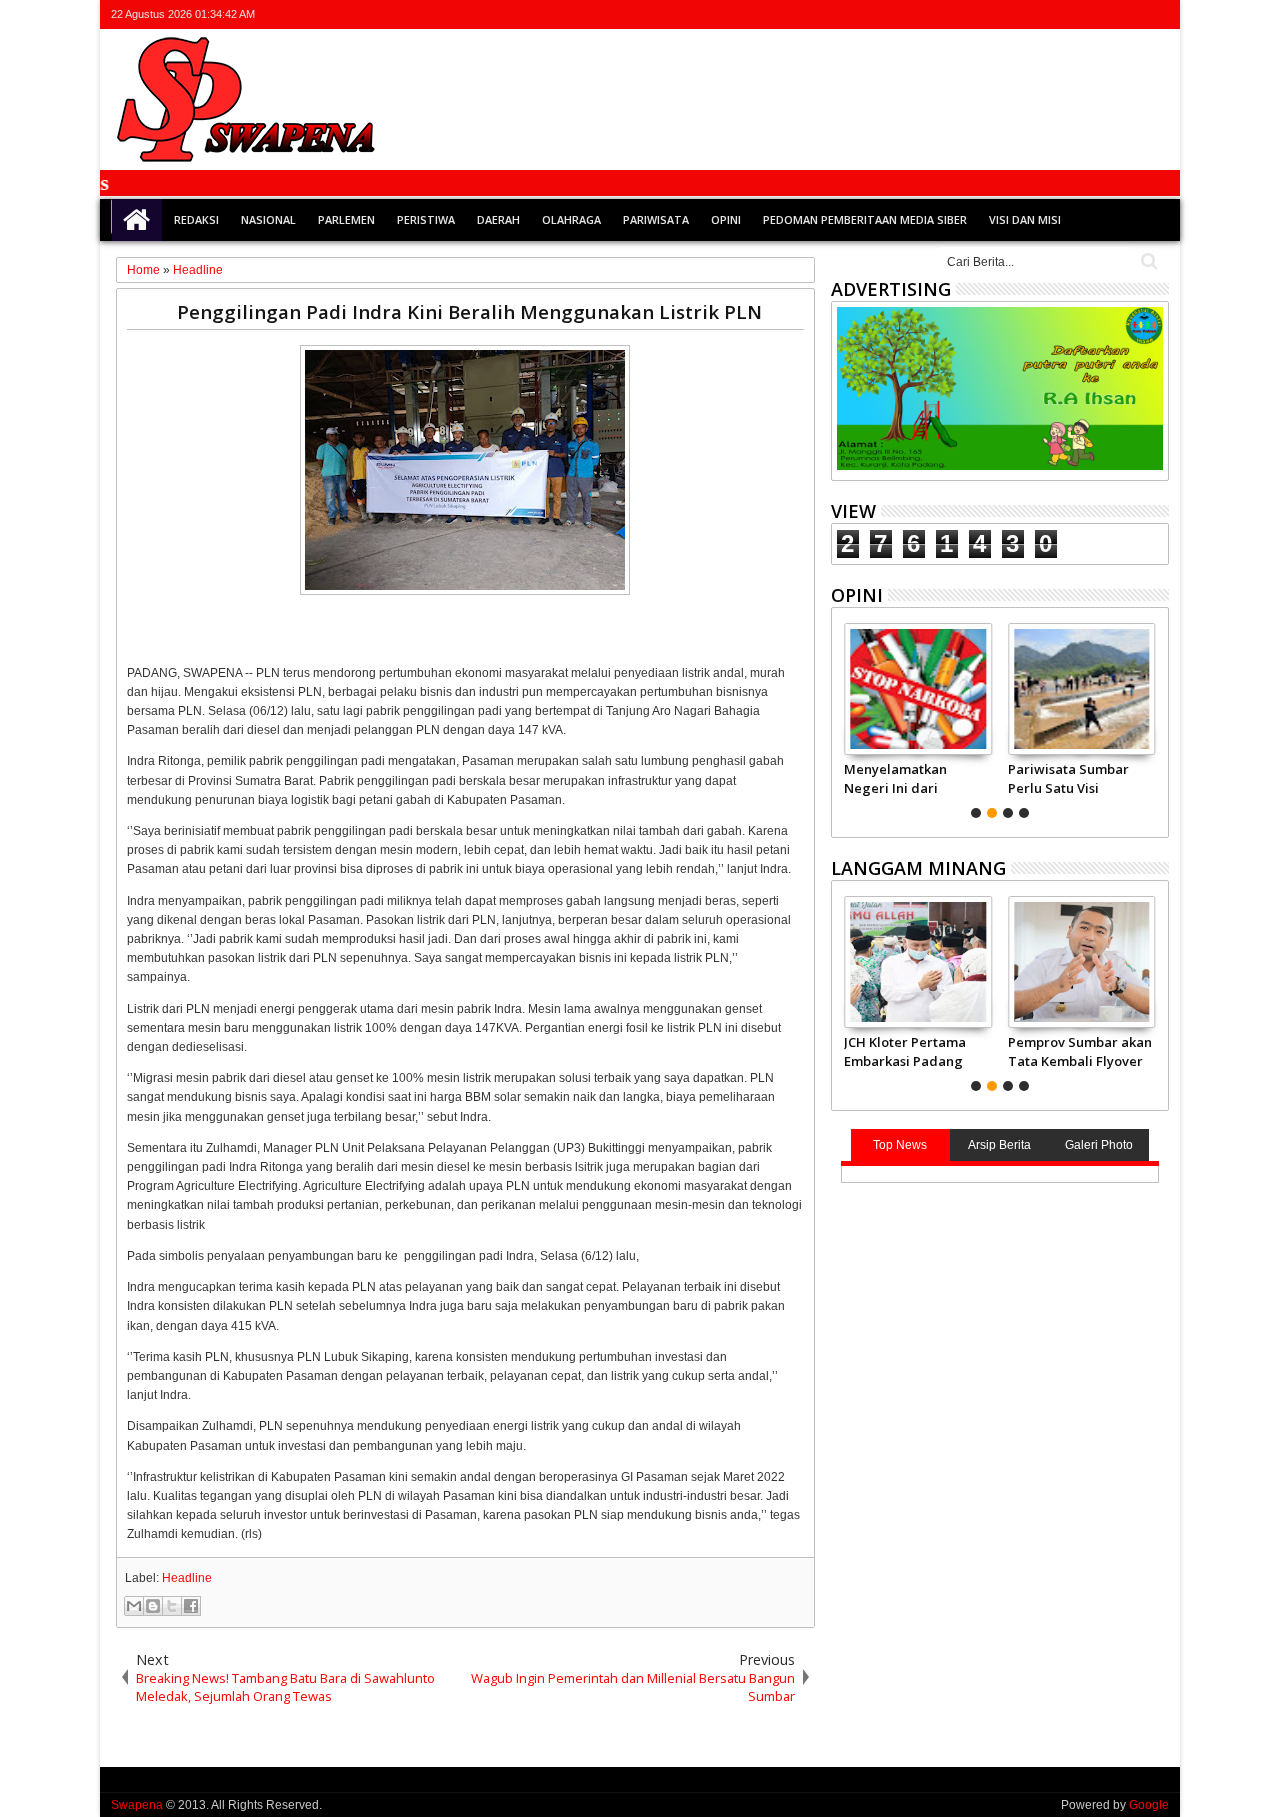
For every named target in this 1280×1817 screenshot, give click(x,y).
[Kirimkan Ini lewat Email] (134, 1606)
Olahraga (571, 219)
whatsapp (1156, 14)
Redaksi (196, 219)
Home (137, 220)
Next (844, 718)
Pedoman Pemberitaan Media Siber (865, 219)
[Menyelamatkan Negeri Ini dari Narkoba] (917, 689)
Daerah (498, 219)
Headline (187, 1578)
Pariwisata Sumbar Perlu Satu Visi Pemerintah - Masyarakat (1068, 778)
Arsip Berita (999, 1145)
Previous (1155, 718)
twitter (1052, 14)
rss (1130, 14)
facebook (1078, 14)
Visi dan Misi (1025, 219)
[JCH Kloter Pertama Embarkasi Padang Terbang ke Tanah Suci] (917, 962)
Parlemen (346, 219)
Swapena (137, 1805)
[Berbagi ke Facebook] (191, 1606)
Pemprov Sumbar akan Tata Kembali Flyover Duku (1080, 1051)
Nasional (268, 219)
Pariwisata (656, 219)
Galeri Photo (1099, 1145)
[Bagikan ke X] (172, 1606)
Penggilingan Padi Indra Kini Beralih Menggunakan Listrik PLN (469, 311)
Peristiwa (426, 219)
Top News (900, 1145)
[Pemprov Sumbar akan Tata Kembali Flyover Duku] (1081, 962)
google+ (1104, 14)
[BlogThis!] (153, 1606)
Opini (726, 219)
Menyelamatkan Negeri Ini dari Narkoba (895, 778)
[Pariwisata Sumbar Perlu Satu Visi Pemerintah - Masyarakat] (1081, 689)
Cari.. (1147, 261)
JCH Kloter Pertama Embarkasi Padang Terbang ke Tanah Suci (905, 1051)
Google (1149, 1805)
